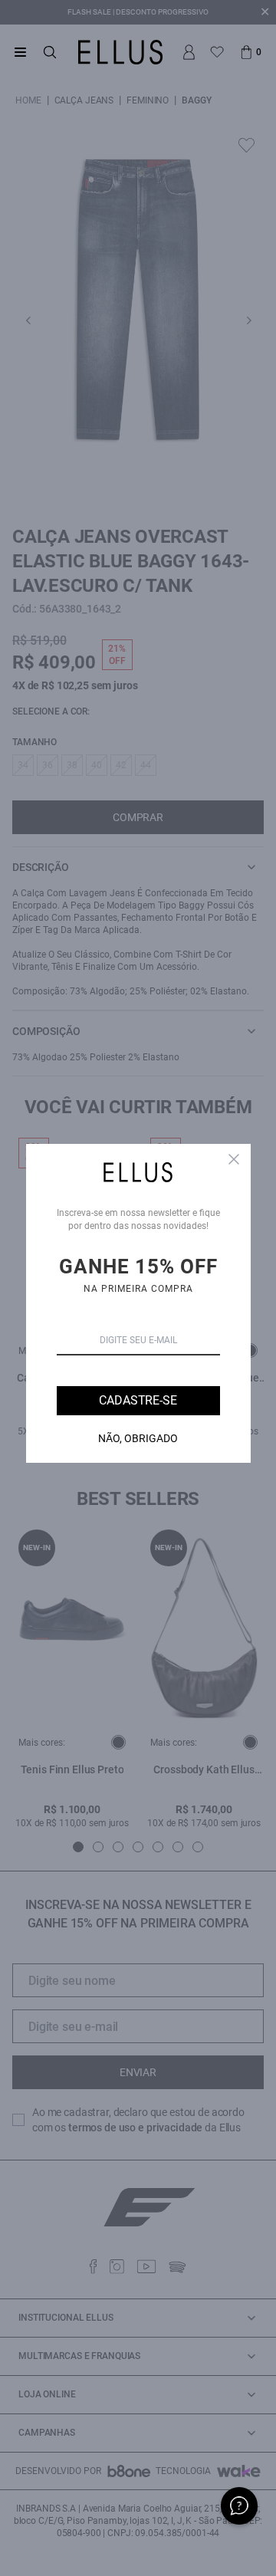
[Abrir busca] (50, 52)
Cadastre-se (138, 1400)
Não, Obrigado (138, 1438)
